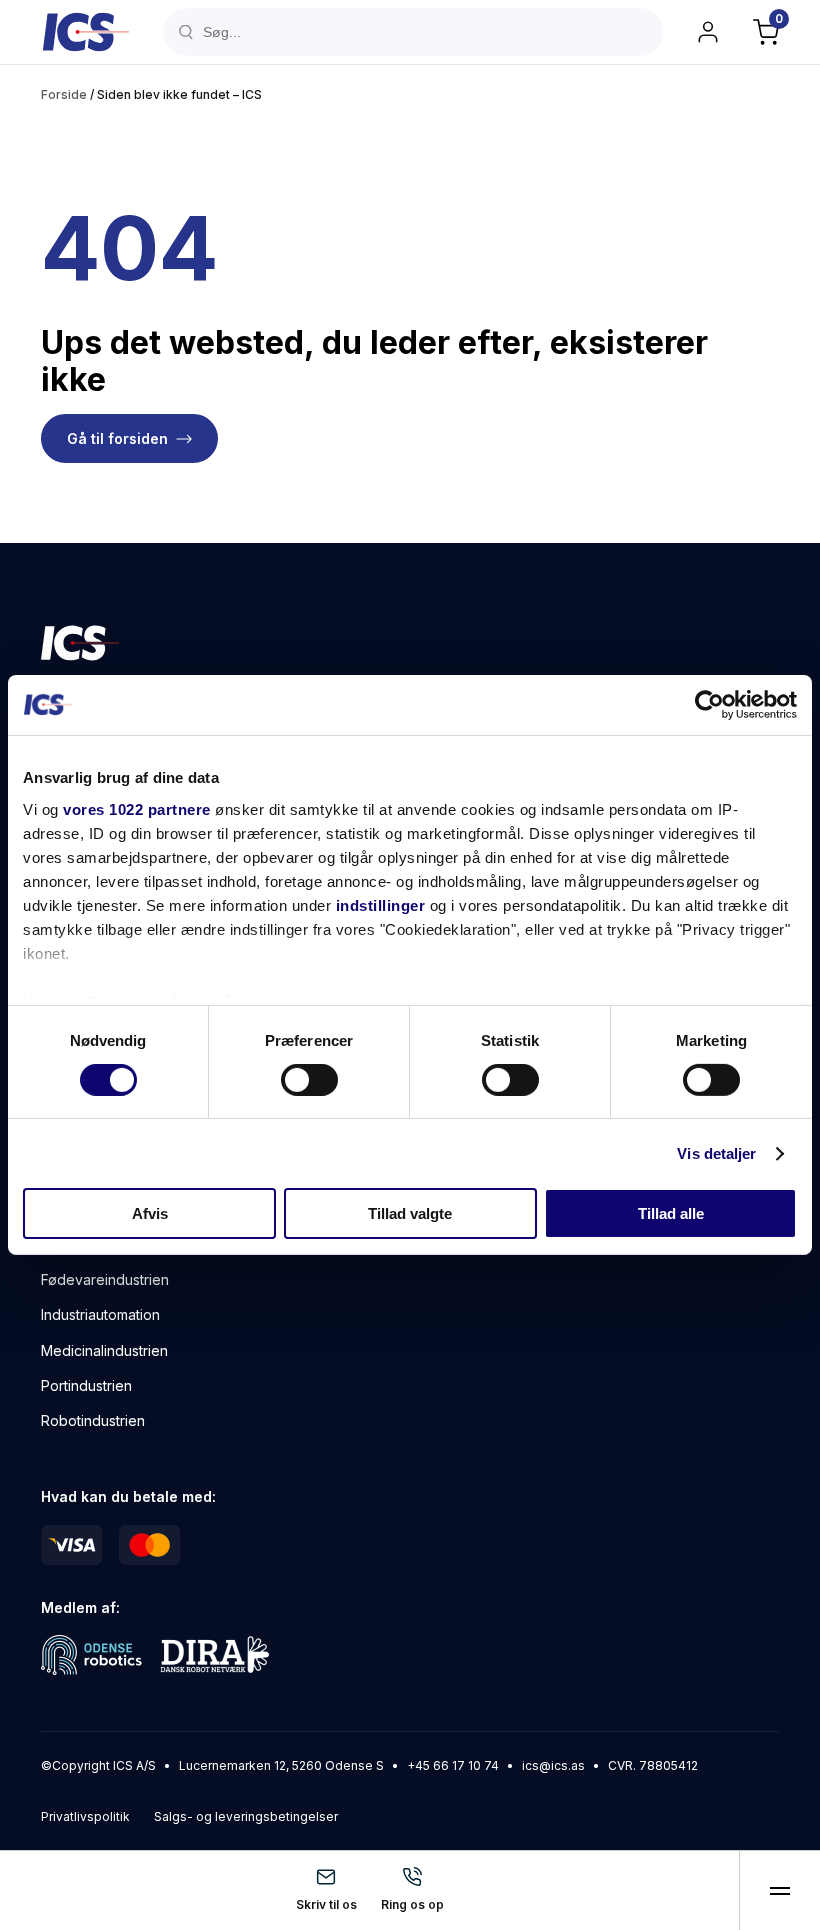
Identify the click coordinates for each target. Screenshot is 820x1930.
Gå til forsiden (117, 438)
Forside (64, 94)
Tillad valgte (410, 1213)
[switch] (309, 1080)
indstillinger (381, 904)
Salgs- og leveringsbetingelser (246, 1816)
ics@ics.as (553, 1765)
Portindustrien (86, 1385)
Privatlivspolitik (85, 1816)
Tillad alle (671, 1213)
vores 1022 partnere (137, 808)
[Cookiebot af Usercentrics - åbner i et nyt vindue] (709, 705)
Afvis (150, 1213)
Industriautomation (100, 1314)
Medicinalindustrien (104, 1350)
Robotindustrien (93, 1420)
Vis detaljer (716, 1153)
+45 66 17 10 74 (453, 1765)
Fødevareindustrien (105, 1279)
